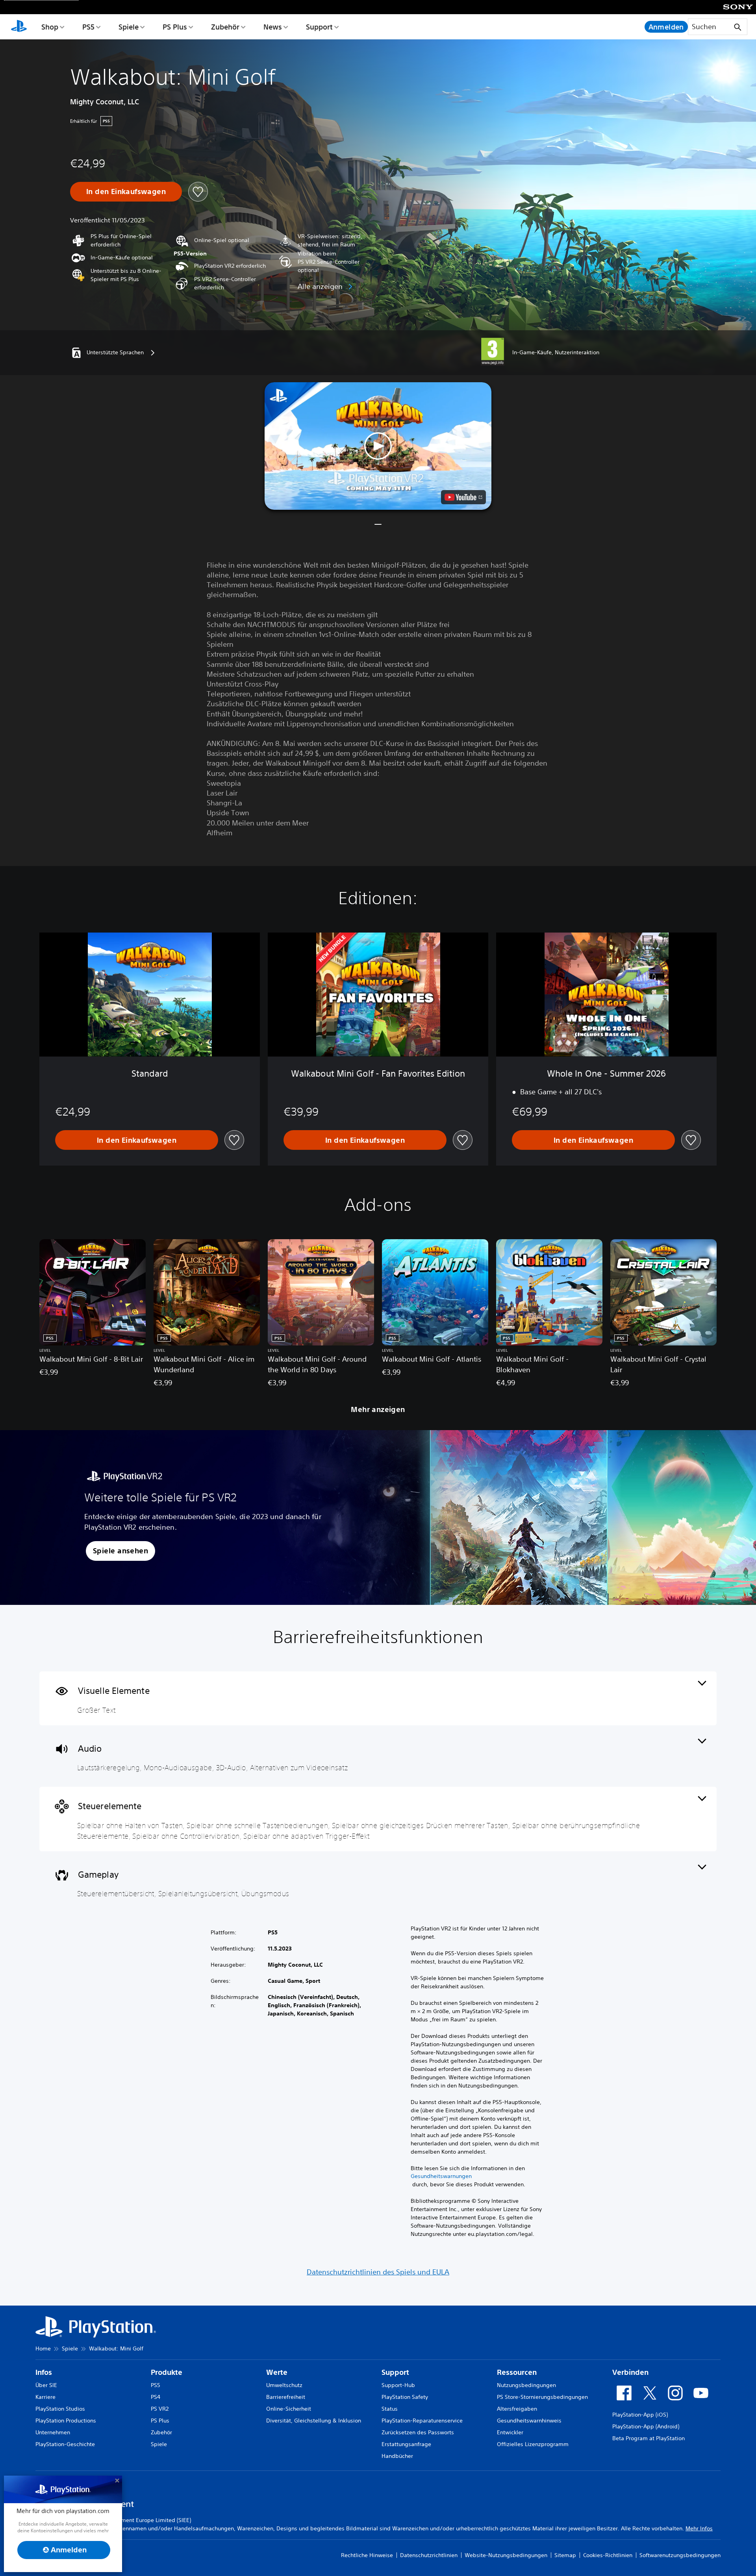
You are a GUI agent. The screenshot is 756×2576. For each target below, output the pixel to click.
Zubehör (225, 27)
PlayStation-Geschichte (65, 2444)
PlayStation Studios (60, 2409)
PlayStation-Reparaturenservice (422, 2421)
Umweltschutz (284, 2385)
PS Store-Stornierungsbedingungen (542, 2397)
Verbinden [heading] (630, 2372)
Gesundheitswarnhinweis (529, 2421)
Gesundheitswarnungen (441, 2176)
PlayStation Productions (66, 2421)
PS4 (156, 2397)
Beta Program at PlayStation (649, 2438)
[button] (378, 446)
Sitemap (565, 2555)
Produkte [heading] (167, 2372)
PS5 (88, 27)
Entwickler (510, 2432)
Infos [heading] (44, 2372)
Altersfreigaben (517, 2409)
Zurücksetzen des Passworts (418, 2432)
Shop (50, 27)
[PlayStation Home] (19, 27)
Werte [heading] (277, 2372)
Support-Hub (398, 2385)
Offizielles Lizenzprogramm (533, 2444)
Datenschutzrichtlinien (429, 2555)
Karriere (45, 2397)
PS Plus (175, 27)
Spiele (129, 27)
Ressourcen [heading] (517, 2372)
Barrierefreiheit (286, 2397)
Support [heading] (395, 2372)
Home (43, 2348)
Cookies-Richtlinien (608, 2555)
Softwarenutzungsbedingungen (680, 2555)
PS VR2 (160, 2409)
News (273, 27)
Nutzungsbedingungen (526, 2385)
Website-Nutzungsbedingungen (506, 2555)
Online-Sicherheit (289, 2409)
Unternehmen (53, 2432)
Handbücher (397, 2456)
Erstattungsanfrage (406, 2444)
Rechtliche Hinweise (367, 2555)
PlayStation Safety (405, 2397)
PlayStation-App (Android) (646, 2426)
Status (390, 2409)
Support (319, 27)
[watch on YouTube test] (463, 497)
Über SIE (46, 2385)
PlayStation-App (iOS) (640, 2415)
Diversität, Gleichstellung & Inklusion (314, 2421)
